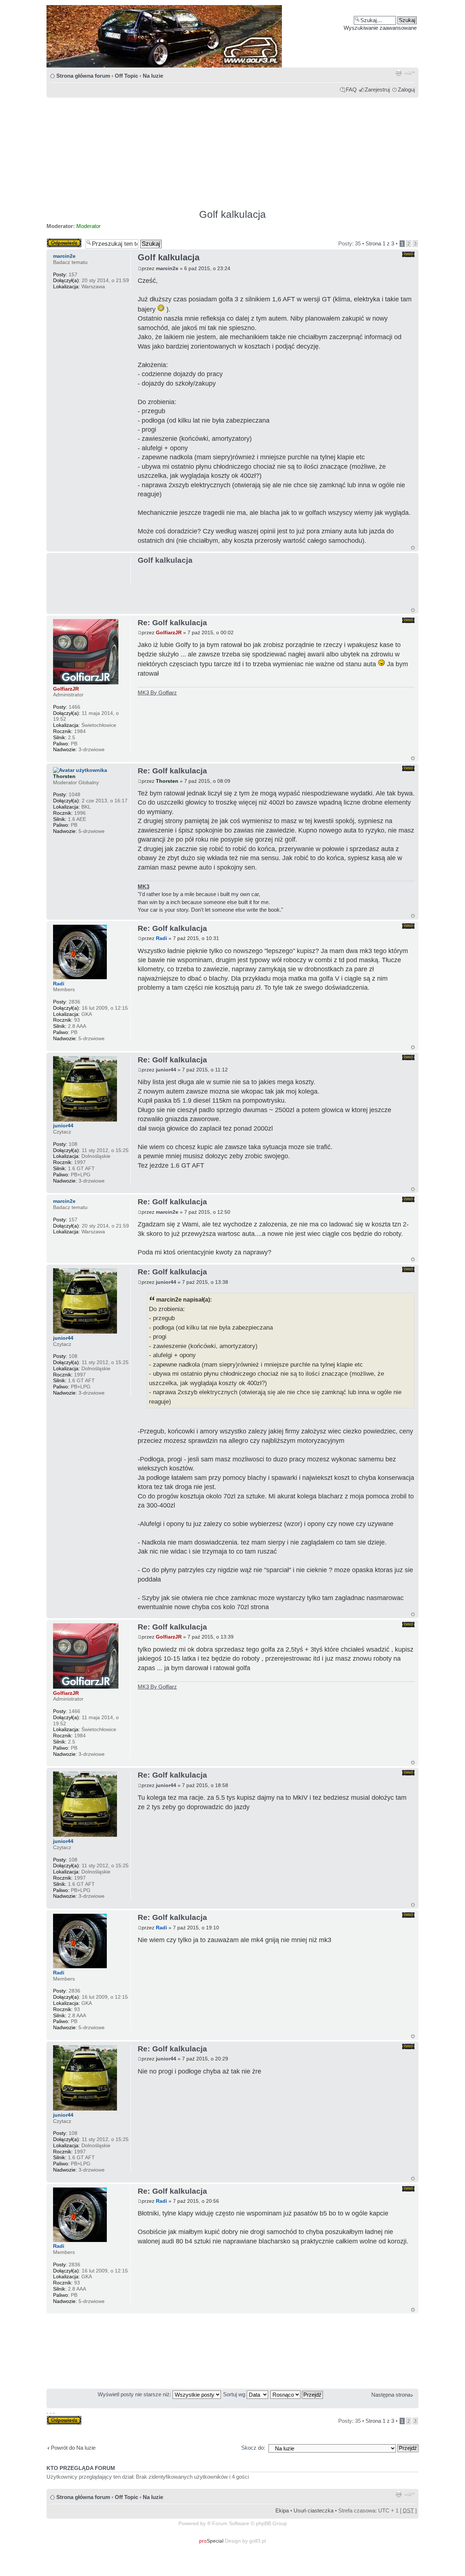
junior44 (166, 1070)
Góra (413, 548)
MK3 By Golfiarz (157, 693)
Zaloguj (406, 89)
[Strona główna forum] (232, 36)
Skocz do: (253, 2448)
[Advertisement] (232, 150)
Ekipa (282, 2510)
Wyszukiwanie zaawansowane (380, 28)
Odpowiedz (60, 241)
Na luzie (153, 76)
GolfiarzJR (169, 632)
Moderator (88, 226)
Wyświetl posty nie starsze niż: (135, 2394)
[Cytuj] (408, 254)
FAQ (351, 89)
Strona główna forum (83, 76)
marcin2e (167, 268)
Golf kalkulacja (232, 214)
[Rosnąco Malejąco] (297, 2394)
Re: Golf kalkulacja (172, 622)
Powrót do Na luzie (73, 2448)
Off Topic (126, 76)
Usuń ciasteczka (314, 2510)
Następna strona (391, 2395)
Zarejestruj (377, 89)
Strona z (380, 243)
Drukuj (399, 73)
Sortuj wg (235, 2394)
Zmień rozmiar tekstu (410, 73)
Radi (161, 938)
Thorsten (167, 781)
